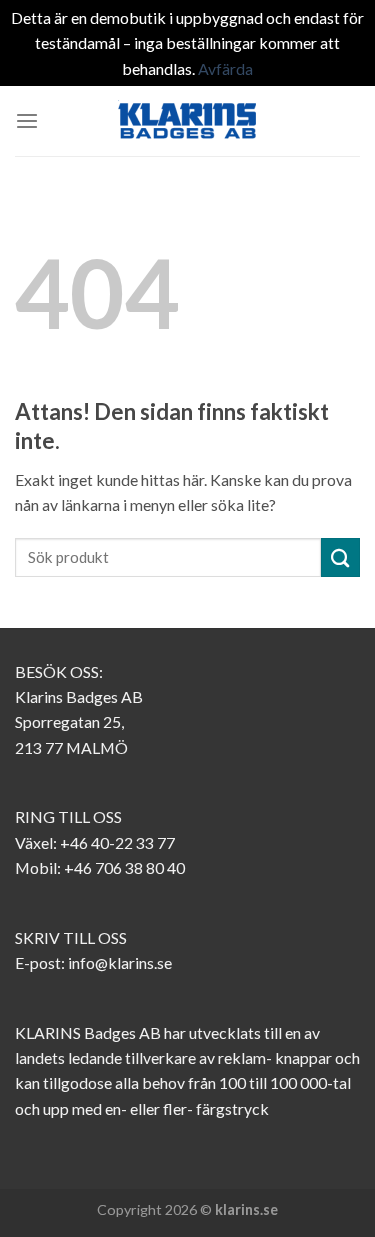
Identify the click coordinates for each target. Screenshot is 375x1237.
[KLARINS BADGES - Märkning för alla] (188, 121)
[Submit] (340, 557)
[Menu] (27, 121)
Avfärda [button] (225, 68)
